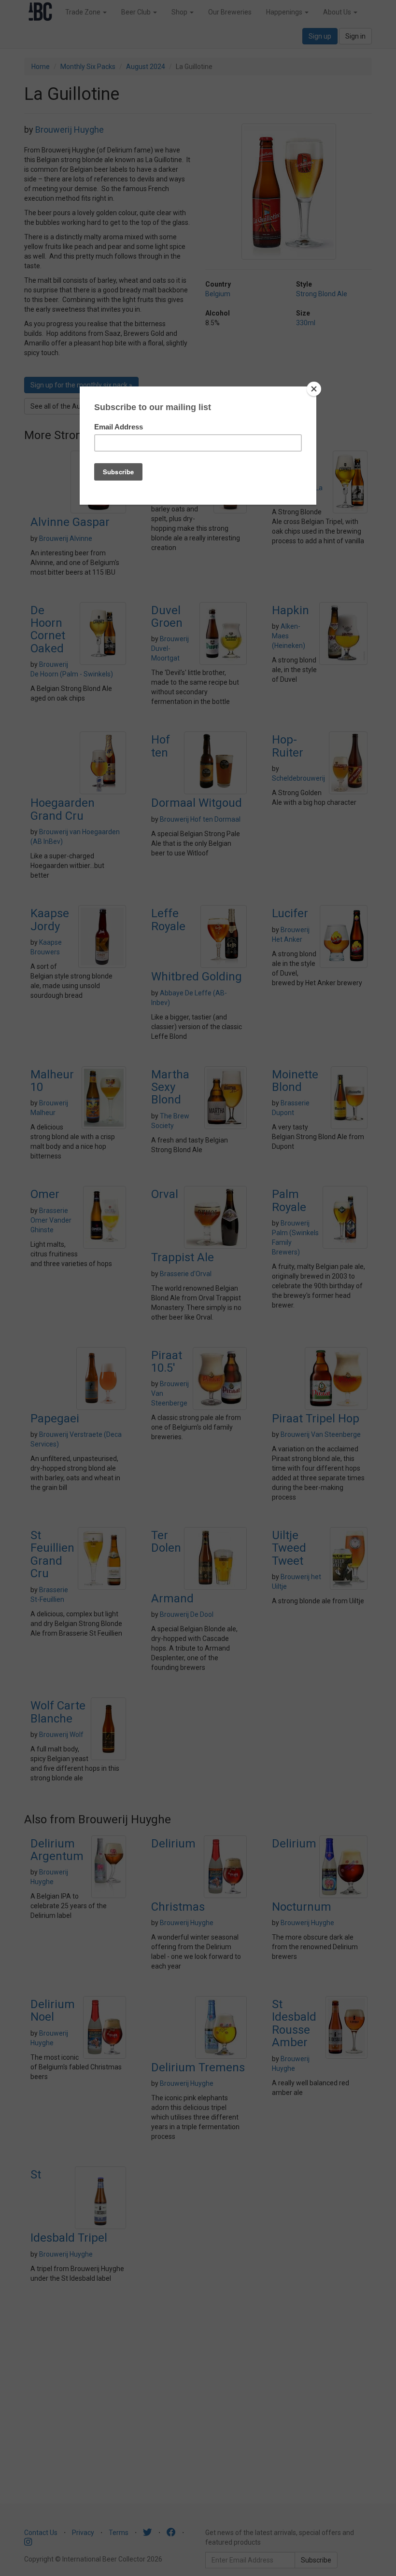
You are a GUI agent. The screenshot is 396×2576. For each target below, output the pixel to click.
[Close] (314, 389)
